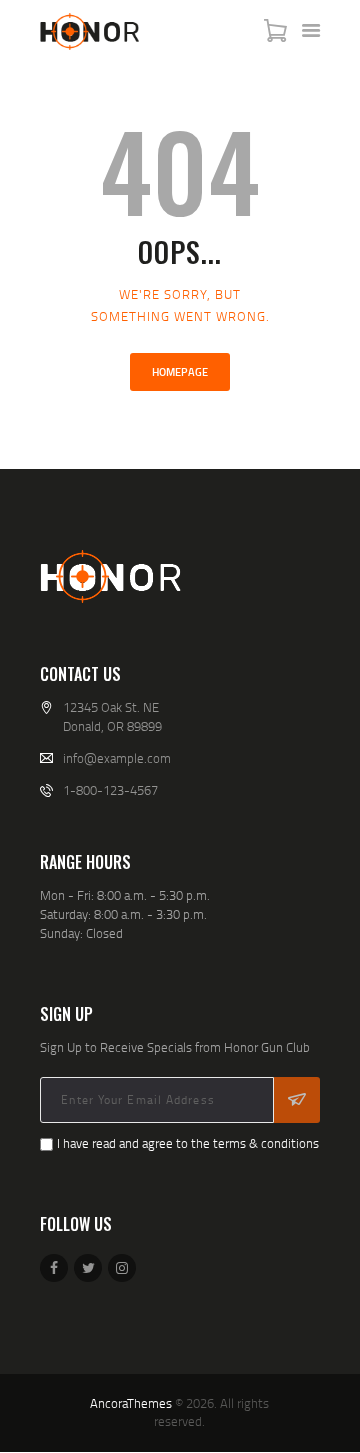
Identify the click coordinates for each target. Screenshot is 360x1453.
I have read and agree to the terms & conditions (188, 1143)
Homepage (180, 372)
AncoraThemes (131, 1403)
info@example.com (117, 758)
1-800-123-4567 (110, 790)
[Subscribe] (297, 1100)
